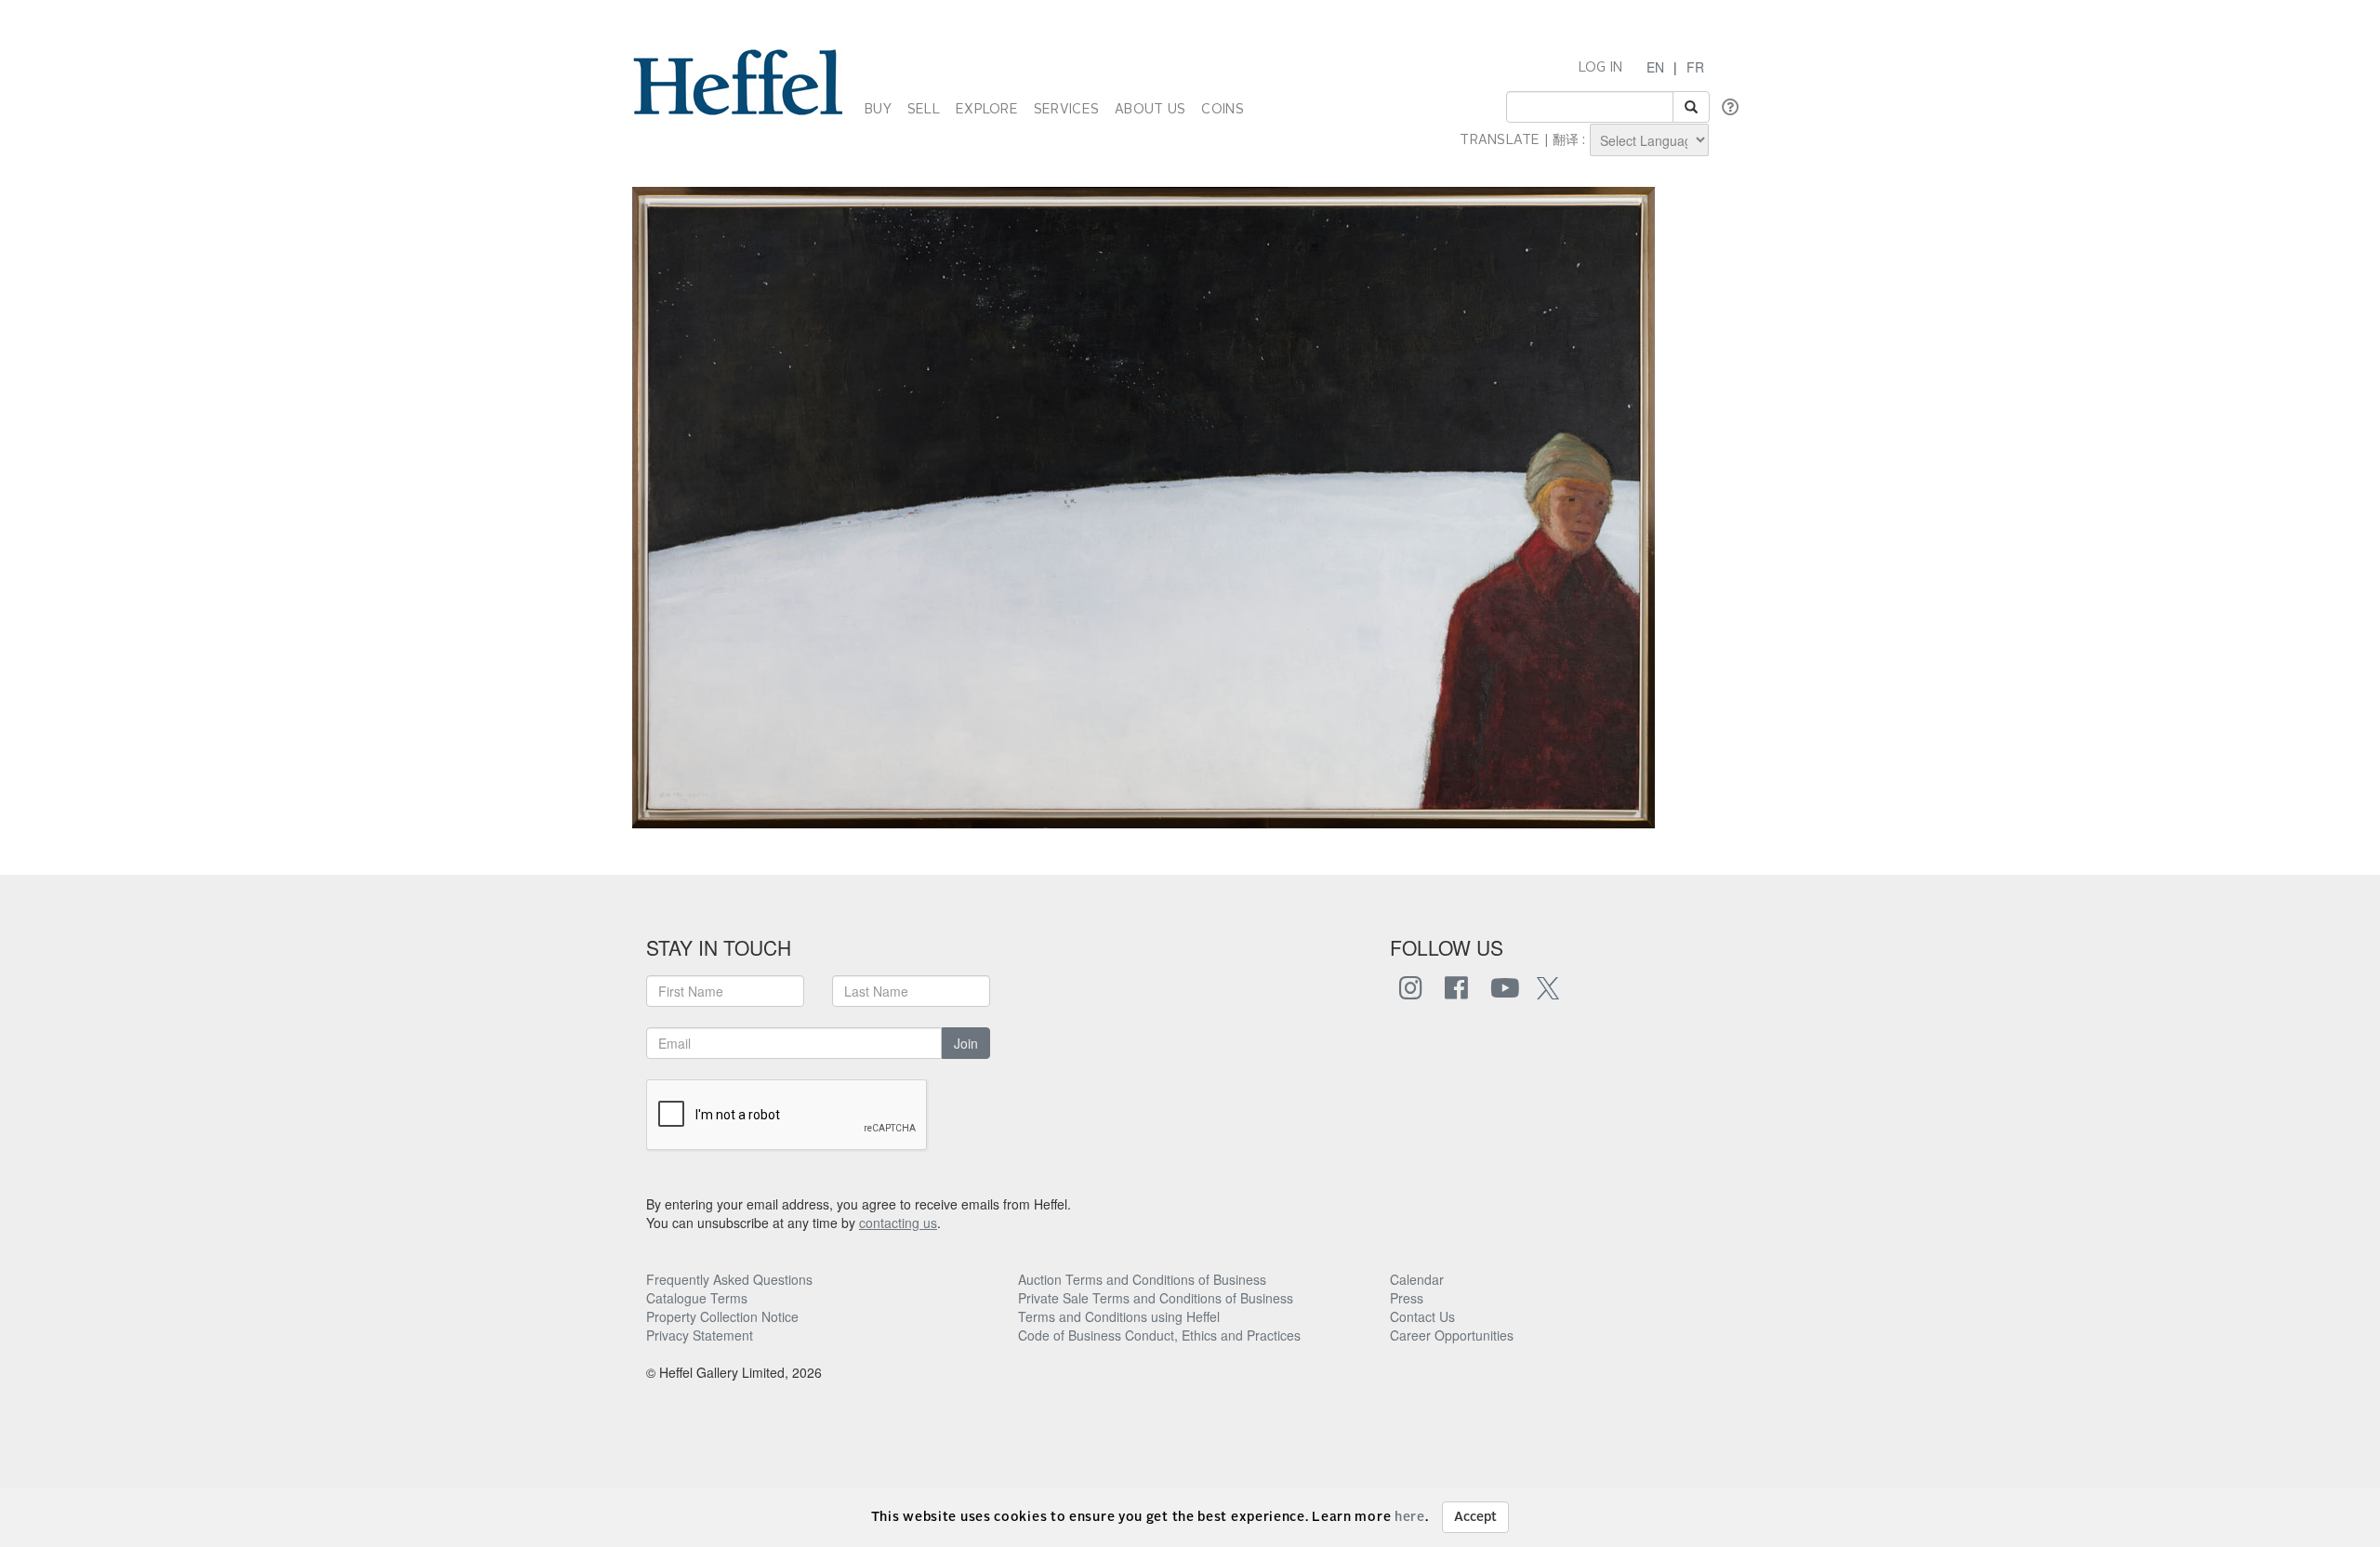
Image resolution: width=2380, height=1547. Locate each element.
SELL (924, 110)
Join (966, 1043)
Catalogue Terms (697, 1298)
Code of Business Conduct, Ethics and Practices (1159, 1335)
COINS (1222, 110)
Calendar (1417, 1279)
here (1410, 1517)
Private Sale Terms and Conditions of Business (1156, 1298)
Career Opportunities (1452, 1335)
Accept (1475, 1517)
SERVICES (1066, 110)
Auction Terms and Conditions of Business (1142, 1279)
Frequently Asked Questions (729, 1279)
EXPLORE (987, 110)
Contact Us (1422, 1316)
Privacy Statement (700, 1335)
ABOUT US (1150, 110)
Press (1407, 1298)
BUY (878, 110)
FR (1695, 67)
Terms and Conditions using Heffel (1119, 1316)
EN (1655, 67)
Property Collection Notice (722, 1316)
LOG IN (1601, 68)
